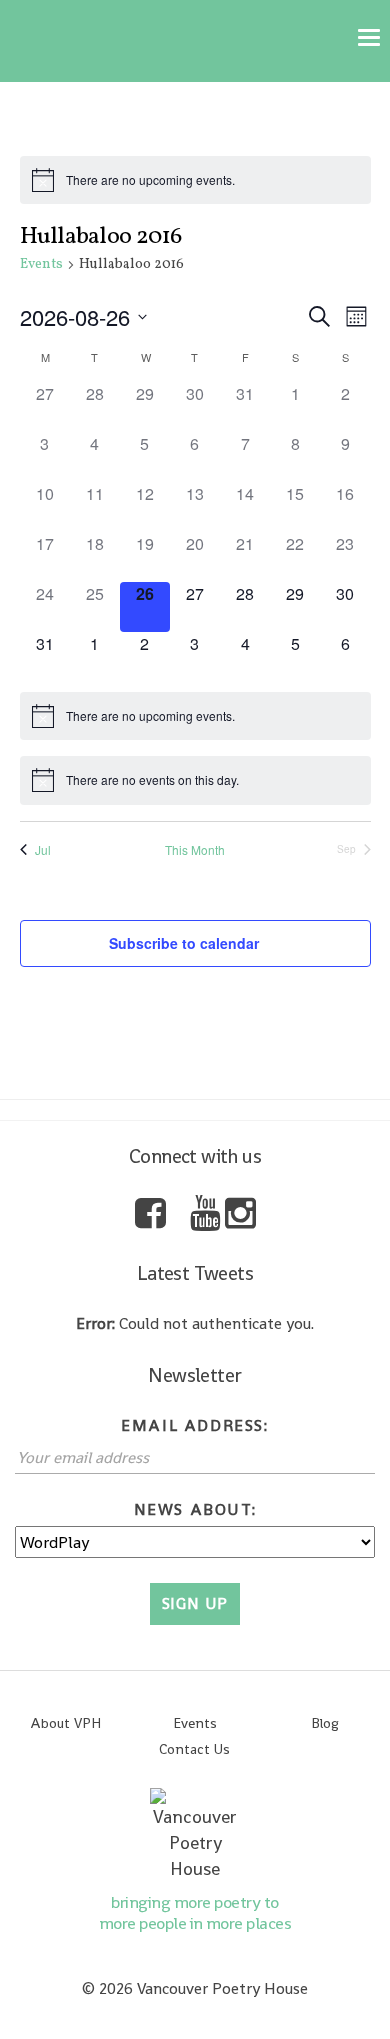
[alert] (195, 180)
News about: (195, 1509)
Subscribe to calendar (184, 943)
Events (41, 264)
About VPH (65, 1723)
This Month (195, 850)
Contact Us (194, 1749)
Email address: (194, 1425)
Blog (325, 1723)
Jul (43, 850)
